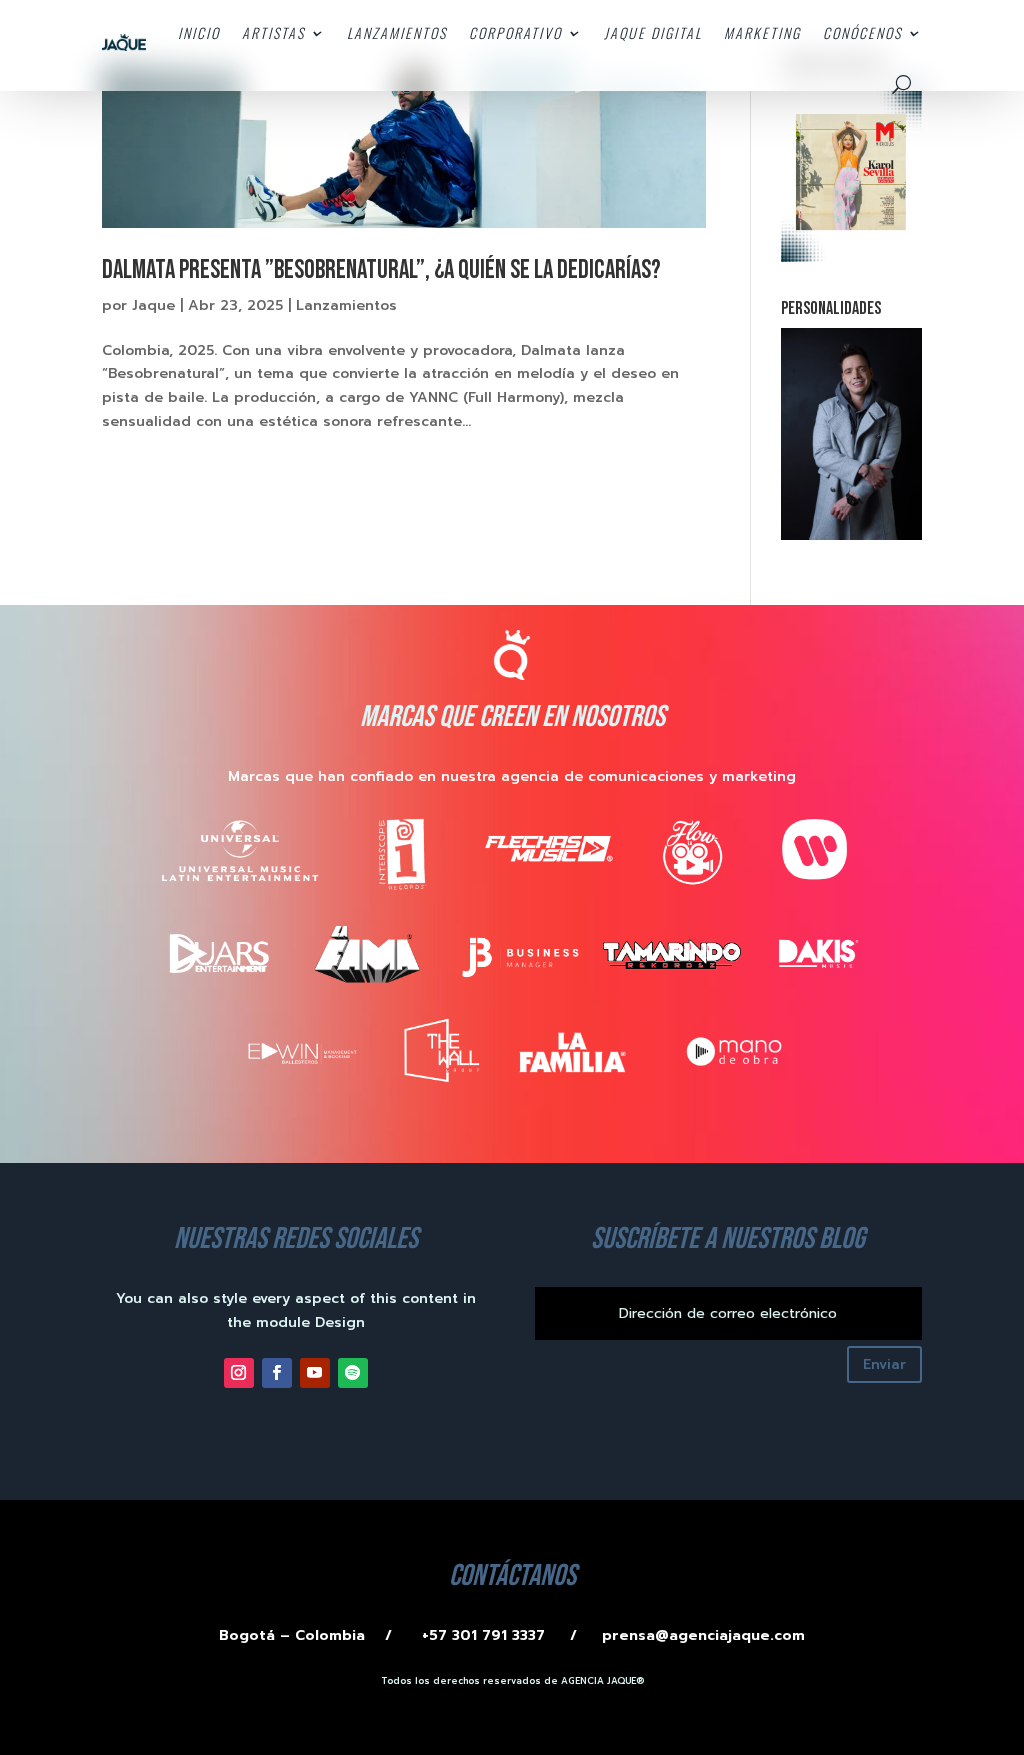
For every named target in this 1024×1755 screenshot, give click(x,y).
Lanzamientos (346, 305)
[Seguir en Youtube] (315, 1373)
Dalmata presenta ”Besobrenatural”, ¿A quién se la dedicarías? (381, 270)
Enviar (884, 1364)
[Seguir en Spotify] (353, 1373)
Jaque (153, 305)
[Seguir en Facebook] (277, 1373)
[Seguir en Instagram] (239, 1373)
